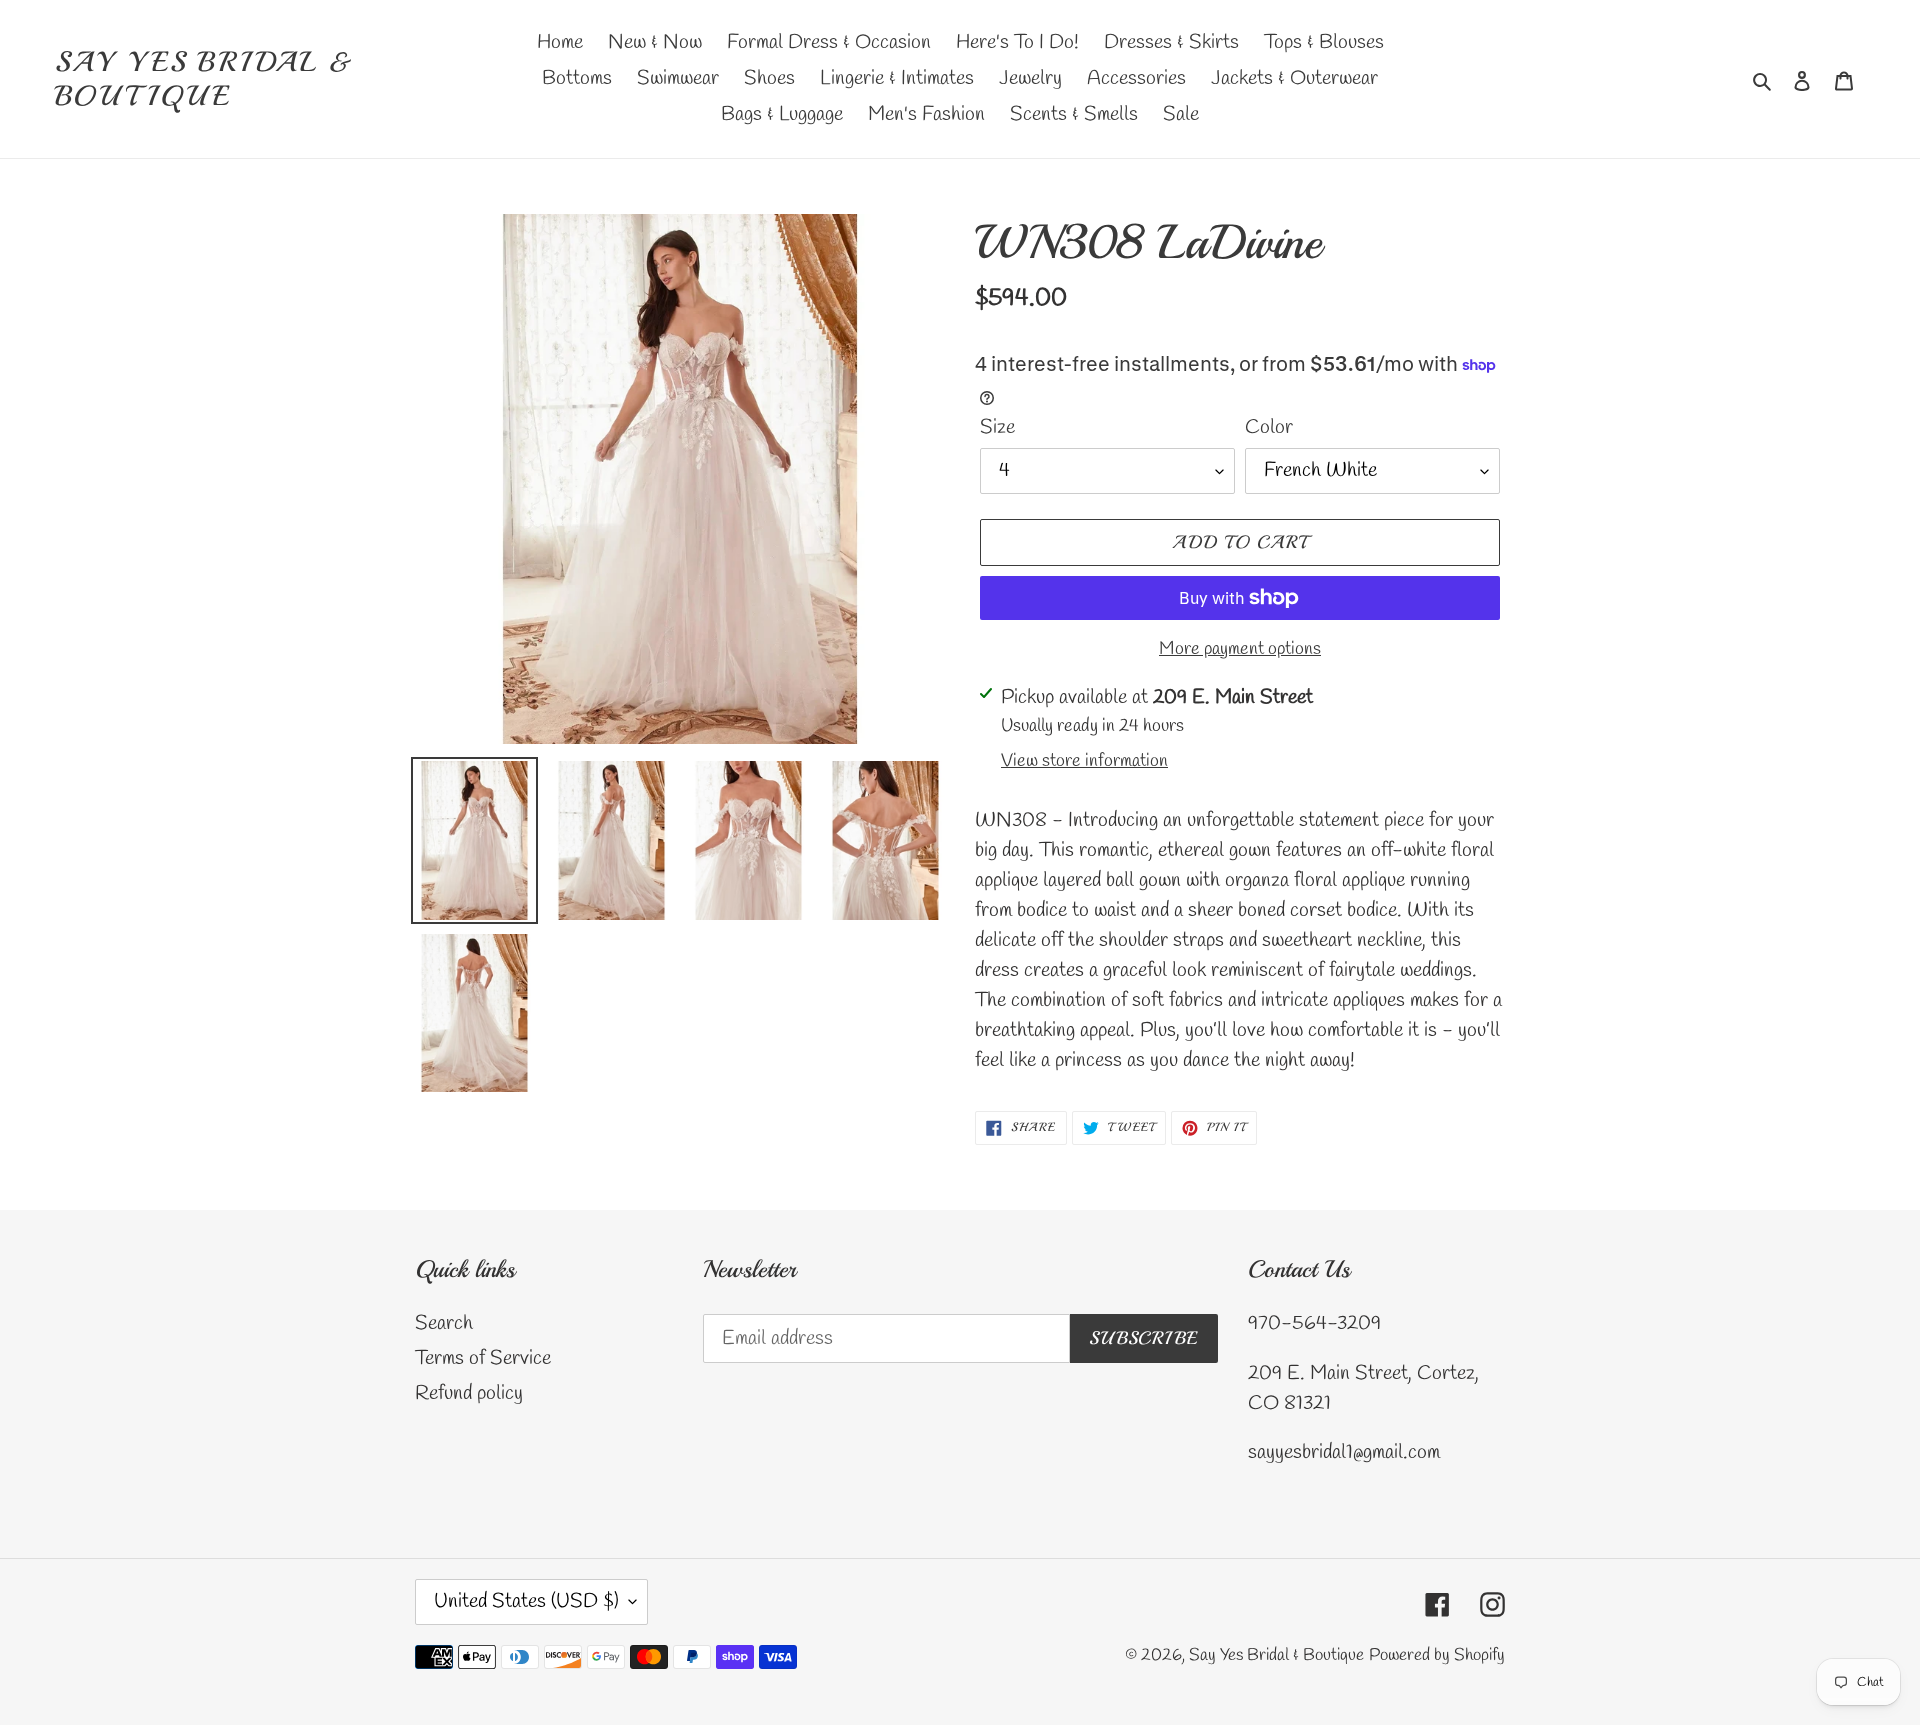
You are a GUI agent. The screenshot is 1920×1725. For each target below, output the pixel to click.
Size (997, 427)
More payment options (1240, 649)
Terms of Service (483, 1358)
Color (1269, 427)
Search (444, 1323)
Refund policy (469, 1393)
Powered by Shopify (1437, 1655)
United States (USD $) (526, 1601)
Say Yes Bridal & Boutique (205, 78)
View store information (1084, 761)
